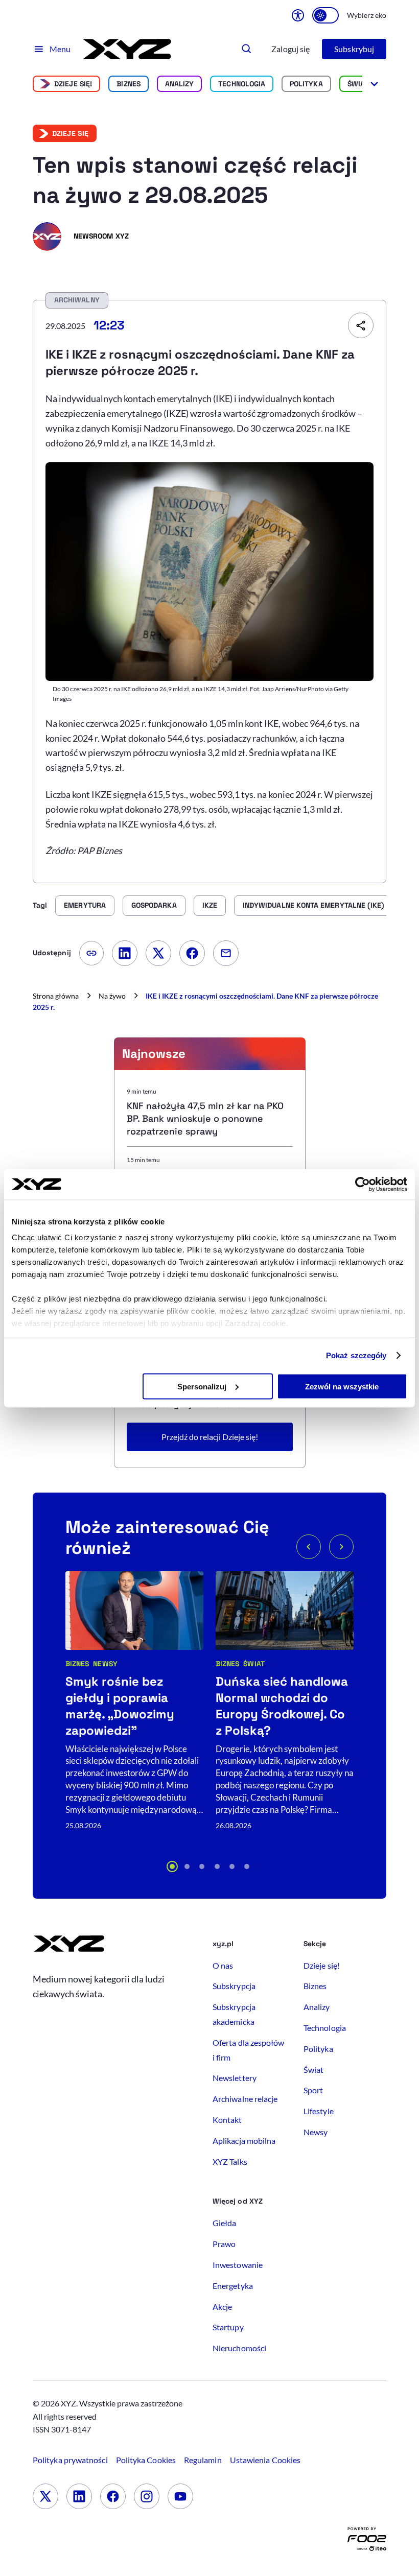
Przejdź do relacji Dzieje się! (210, 1437)
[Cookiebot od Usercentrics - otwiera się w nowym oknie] (363, 1184)
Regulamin (203, 2460)
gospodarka (154, 905)
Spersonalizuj (202, 1386)
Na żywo (112, 996)
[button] (172, 1866)
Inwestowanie (238, 2265)
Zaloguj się (290, 49)
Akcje (222, 2307)
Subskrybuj (354, 49)
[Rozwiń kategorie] (374, 84)
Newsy (105, 1664)
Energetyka (233, 2286)
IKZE (210, 905)
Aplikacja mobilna (244, 2141)
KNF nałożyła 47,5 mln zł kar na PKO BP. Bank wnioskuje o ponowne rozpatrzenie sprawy (205, 1118)
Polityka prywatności (70, 2460)
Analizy (180, 84)
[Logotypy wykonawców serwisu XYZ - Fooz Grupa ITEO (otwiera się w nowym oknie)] (367, 2542)
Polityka (306, 84)
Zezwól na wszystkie (342, 1386)
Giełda (224, 2223)
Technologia (242, 84)
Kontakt (227, 2120)
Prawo (224, 2244)
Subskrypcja (234, 1986)
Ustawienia (265, 2460)
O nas (223, 1965)
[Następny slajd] (341, 1547)
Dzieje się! (73, 84)
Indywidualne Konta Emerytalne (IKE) (313, 905)
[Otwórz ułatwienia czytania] (298, 15)
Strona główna (56, 996)
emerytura (85, 905)
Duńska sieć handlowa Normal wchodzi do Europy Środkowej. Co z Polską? (282, 1706)
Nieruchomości (239, 2348)
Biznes (128, 84)
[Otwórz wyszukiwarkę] (247, 49)
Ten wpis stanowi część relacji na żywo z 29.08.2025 (195, 180)
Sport (313, 2090)
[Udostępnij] (361, 325)
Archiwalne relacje (245, 2099)
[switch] (325, 15)
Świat (358, 84)
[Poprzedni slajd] (309, 1547)
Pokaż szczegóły (356, 1355)
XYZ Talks (230, 2161)
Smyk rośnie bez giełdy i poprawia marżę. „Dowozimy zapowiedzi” (120, 1706)
